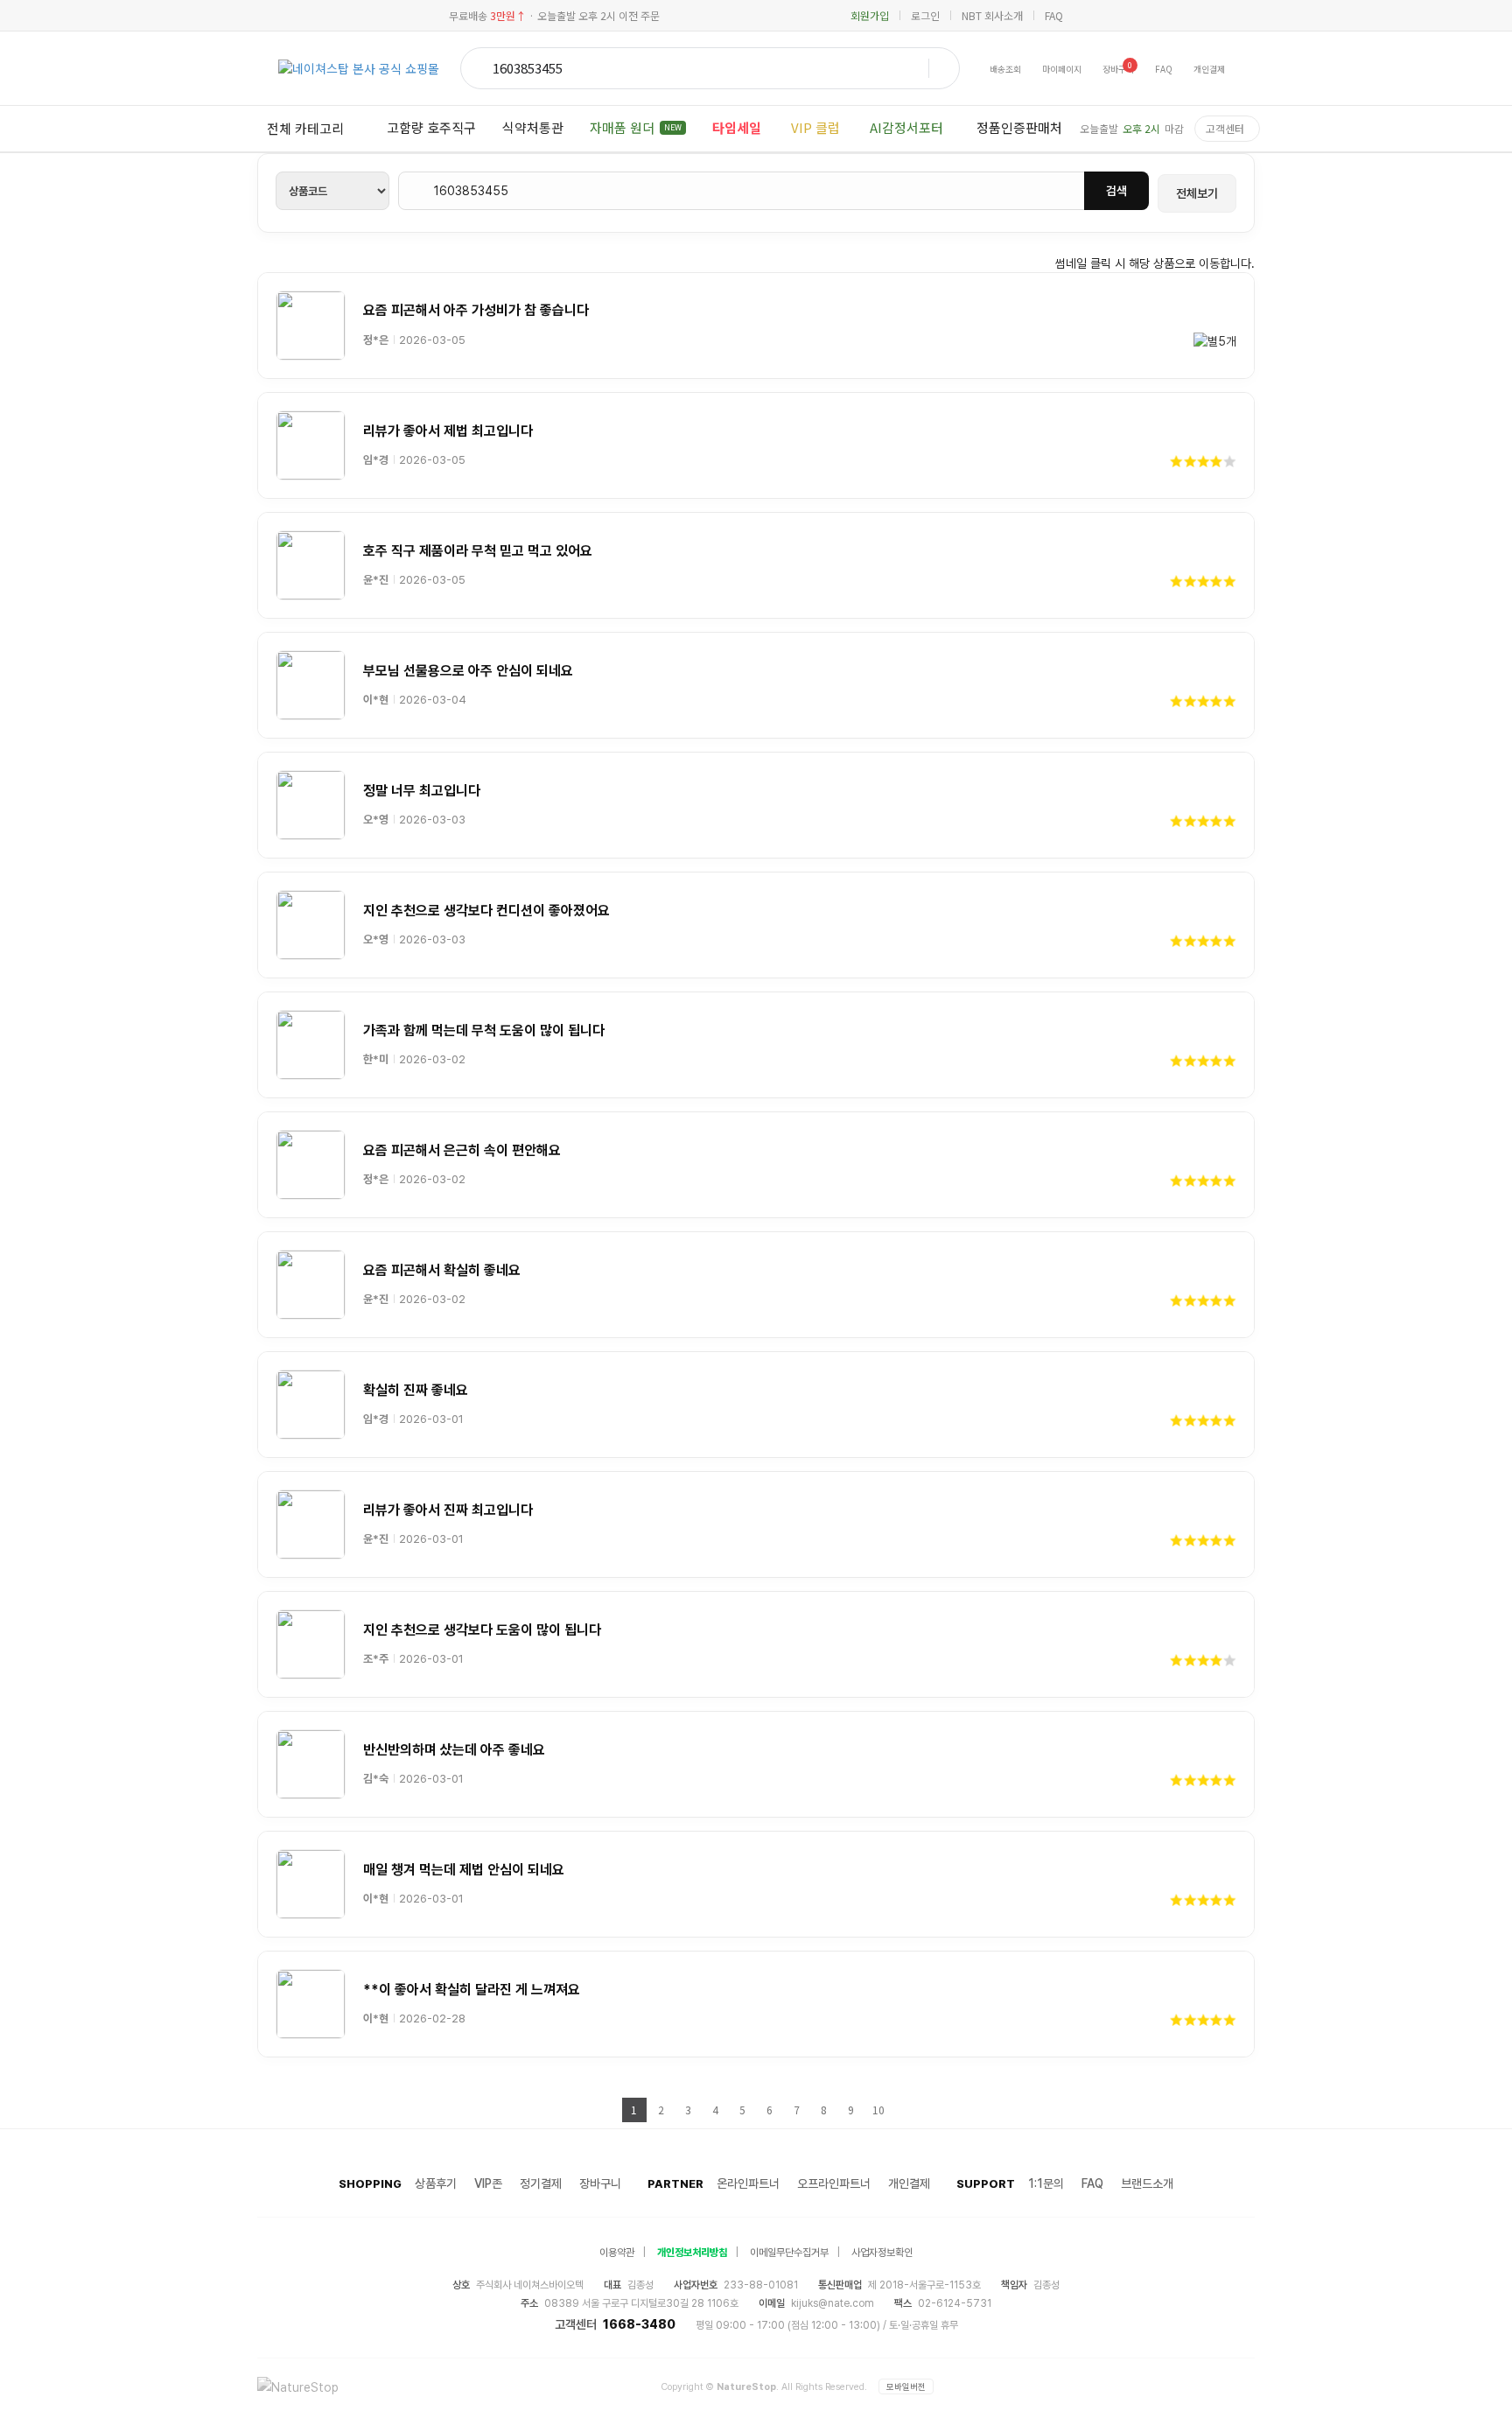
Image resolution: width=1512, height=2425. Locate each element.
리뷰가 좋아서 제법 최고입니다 (448, 431)
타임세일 (737, 127)
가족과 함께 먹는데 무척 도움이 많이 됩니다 (484, 1030)
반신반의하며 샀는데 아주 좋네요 (454, 1750)
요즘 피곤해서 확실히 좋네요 (442, 1270)
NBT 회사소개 (992, 15)
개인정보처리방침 (692, 2253)
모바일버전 (906, 2386)
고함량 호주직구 (431, 127)
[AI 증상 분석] (940, 68)
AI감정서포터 (906, 127)
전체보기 (1197, 193)
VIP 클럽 (815, 127)
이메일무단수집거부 (789, 2253)
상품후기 (436, 2183)
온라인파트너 (748, 2183)
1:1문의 (1046, 2183)
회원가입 (870, 15)
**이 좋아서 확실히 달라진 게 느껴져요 (472, 1990)
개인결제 (909, 2183)
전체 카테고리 (305, 128)
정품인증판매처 (1019, 127)
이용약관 (617, 2253)
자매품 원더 (636, 127)
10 (878, 2110)
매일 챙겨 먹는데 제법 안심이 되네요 (464, 1870)
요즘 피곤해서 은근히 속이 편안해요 (462, 1150)
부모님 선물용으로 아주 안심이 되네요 (468, 671)
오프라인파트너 (834, 2183)
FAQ (1054, 15)
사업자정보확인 (882, 2253)
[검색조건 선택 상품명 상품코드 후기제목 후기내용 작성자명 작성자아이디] (332, 191)
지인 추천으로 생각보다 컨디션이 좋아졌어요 (486, 911)
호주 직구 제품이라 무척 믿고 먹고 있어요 (478, 551)
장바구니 (600, 2183)
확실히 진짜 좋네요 (416, 1390)
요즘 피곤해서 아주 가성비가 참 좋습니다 (476, 310)
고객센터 (1225, 128)
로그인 (925, 15)
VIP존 (488, 2183)
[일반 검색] (479, 68)
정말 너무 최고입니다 (422, 791)
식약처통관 (533, 127)
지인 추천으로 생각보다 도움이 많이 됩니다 (482, 1630)
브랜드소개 (1147, 2183)
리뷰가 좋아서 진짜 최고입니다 (448, 1510)
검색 (1116, 191)
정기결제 (541, 2183)
